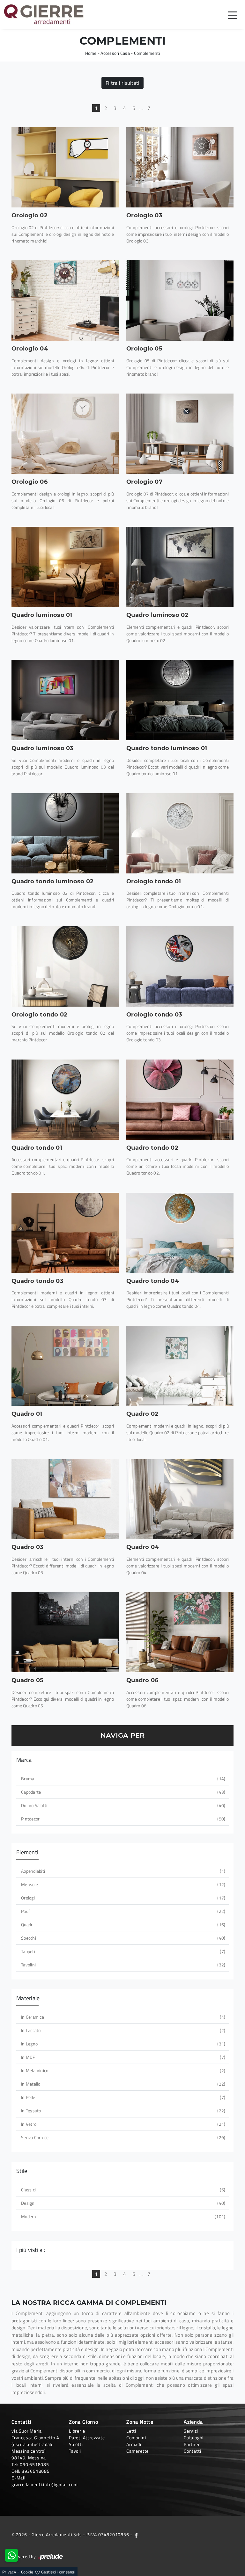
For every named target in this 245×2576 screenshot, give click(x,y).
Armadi (134, 2444)
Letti (131, 2431)
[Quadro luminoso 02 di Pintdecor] (180, 567)
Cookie (27, 2572)
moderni (122, 2216)
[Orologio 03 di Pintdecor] (180, 167)
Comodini (136, 2438)
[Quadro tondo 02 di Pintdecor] (180, 1100)
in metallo (122, 2084)
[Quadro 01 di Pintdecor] (65, 1366)
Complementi (147, 53)
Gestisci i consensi (58, 2572)
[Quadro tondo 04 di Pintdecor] (180, 1233)
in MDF (122, 2057)
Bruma (122, 1779)
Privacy (9, 2572)
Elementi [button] (27, 1852)
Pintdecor (122, 1819)
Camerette (137, 2451)
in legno (122, 2044)
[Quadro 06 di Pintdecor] (180, 1632)
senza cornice (122, 2137)
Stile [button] (22, 2171)
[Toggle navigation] (233, 15)
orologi (122, 1898)
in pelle (122, 2097)
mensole (122, 1884)
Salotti (76, 2444)
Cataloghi (194, 2438)
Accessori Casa (115, 53)
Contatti (192, 2451)
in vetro (122, 2124)
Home (91, 53)
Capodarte (122, 1792)
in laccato (122, 2030)
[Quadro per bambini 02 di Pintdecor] (180, 1366)
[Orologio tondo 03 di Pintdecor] (180, 966)
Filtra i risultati (123, 83)
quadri (122, 1925)
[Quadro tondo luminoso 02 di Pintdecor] (65, 833)
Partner (192, 2444)
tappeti (122, 1951)
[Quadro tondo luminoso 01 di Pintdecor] (180, 700)
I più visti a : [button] (31, 2250)
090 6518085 (34, 2464)
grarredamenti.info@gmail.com (45, 2484)
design (122, 2203)
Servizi (191, 2431)
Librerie (77, 2431)
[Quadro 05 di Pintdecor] (65, 1632)
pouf (122, 1911)
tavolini (122, 1965)
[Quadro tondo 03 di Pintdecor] (65, 1233)
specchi (122, 1938)
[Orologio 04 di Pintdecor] (65, 300)
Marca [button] (24, 1760)
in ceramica (122, 2017)
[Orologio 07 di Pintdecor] (180, 434)
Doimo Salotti (122, 1805)
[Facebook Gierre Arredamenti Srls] (136, 2534)
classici (122, 2190)
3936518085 (36, 2471)
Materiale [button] (28, 1998)
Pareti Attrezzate (87, 2438)
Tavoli (75, 2451)
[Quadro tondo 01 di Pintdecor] (65, 1100)
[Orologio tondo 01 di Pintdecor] (180, 833)
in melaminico (122, 2070)
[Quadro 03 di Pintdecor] (65, 1499)
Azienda (193, 2422)
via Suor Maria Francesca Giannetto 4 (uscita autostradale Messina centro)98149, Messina (35, 2444)
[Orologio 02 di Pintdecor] (65, 167)
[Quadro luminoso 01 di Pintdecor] (65, 567)
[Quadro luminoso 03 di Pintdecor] (65, 700)
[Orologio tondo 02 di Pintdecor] (65, 966)
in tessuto (122, 2111)
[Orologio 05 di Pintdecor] (180, 300)
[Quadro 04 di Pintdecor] (180, 1499)
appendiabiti (122, 1871)
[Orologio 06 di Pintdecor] (65, 434)
